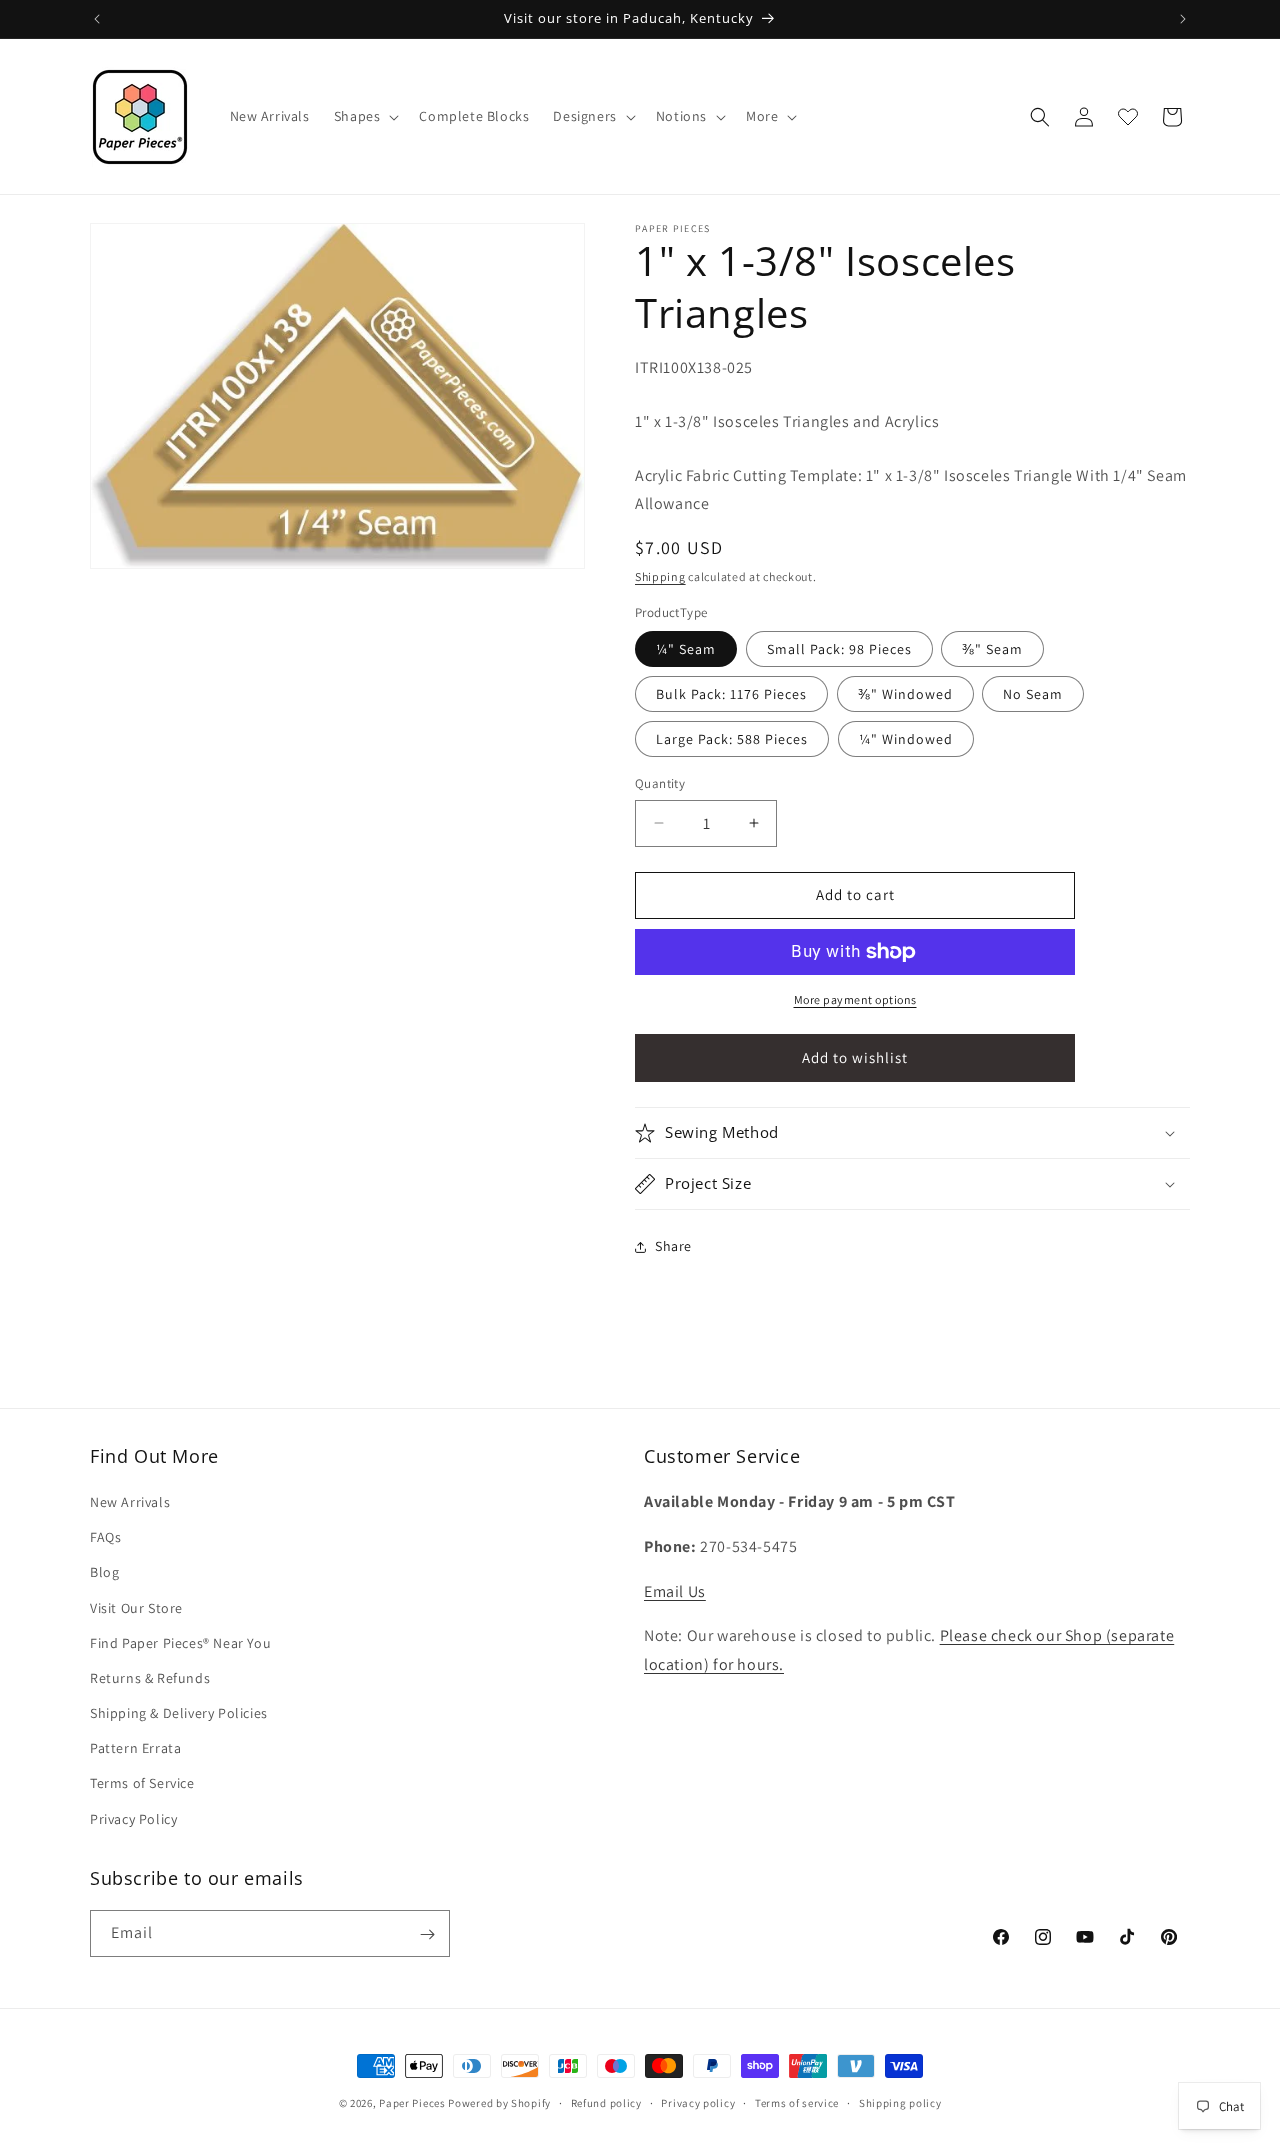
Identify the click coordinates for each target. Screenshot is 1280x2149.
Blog (104, 1573)
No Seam (1033, 694)
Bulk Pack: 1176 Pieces (731, 694)
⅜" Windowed (905, 694)
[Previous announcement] (97, 19)
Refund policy (606, 2102)
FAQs (105, 1538)
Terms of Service (142, 1784)
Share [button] (673, 1246)
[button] (365, 116)
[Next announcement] (1183, 19)
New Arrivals (130, 1502)
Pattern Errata (135, 1749)
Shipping (660, 576)
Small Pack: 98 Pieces (839, 649)
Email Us (675, 1591)
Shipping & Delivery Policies (179, 1713)
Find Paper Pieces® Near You (180, 1643)
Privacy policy (698, 2102)
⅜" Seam (992, 649)
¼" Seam (686, 649)
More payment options (855, 999)
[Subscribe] (427, 1934)
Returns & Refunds (150, 1678)
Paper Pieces (412, 2103)
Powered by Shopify (499, 2103)
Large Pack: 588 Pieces (732, 739)
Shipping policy (900, 2102)
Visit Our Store (136, 1608)
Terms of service (797, 2102)
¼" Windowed (906, 739)
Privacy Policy (133, 1819)
